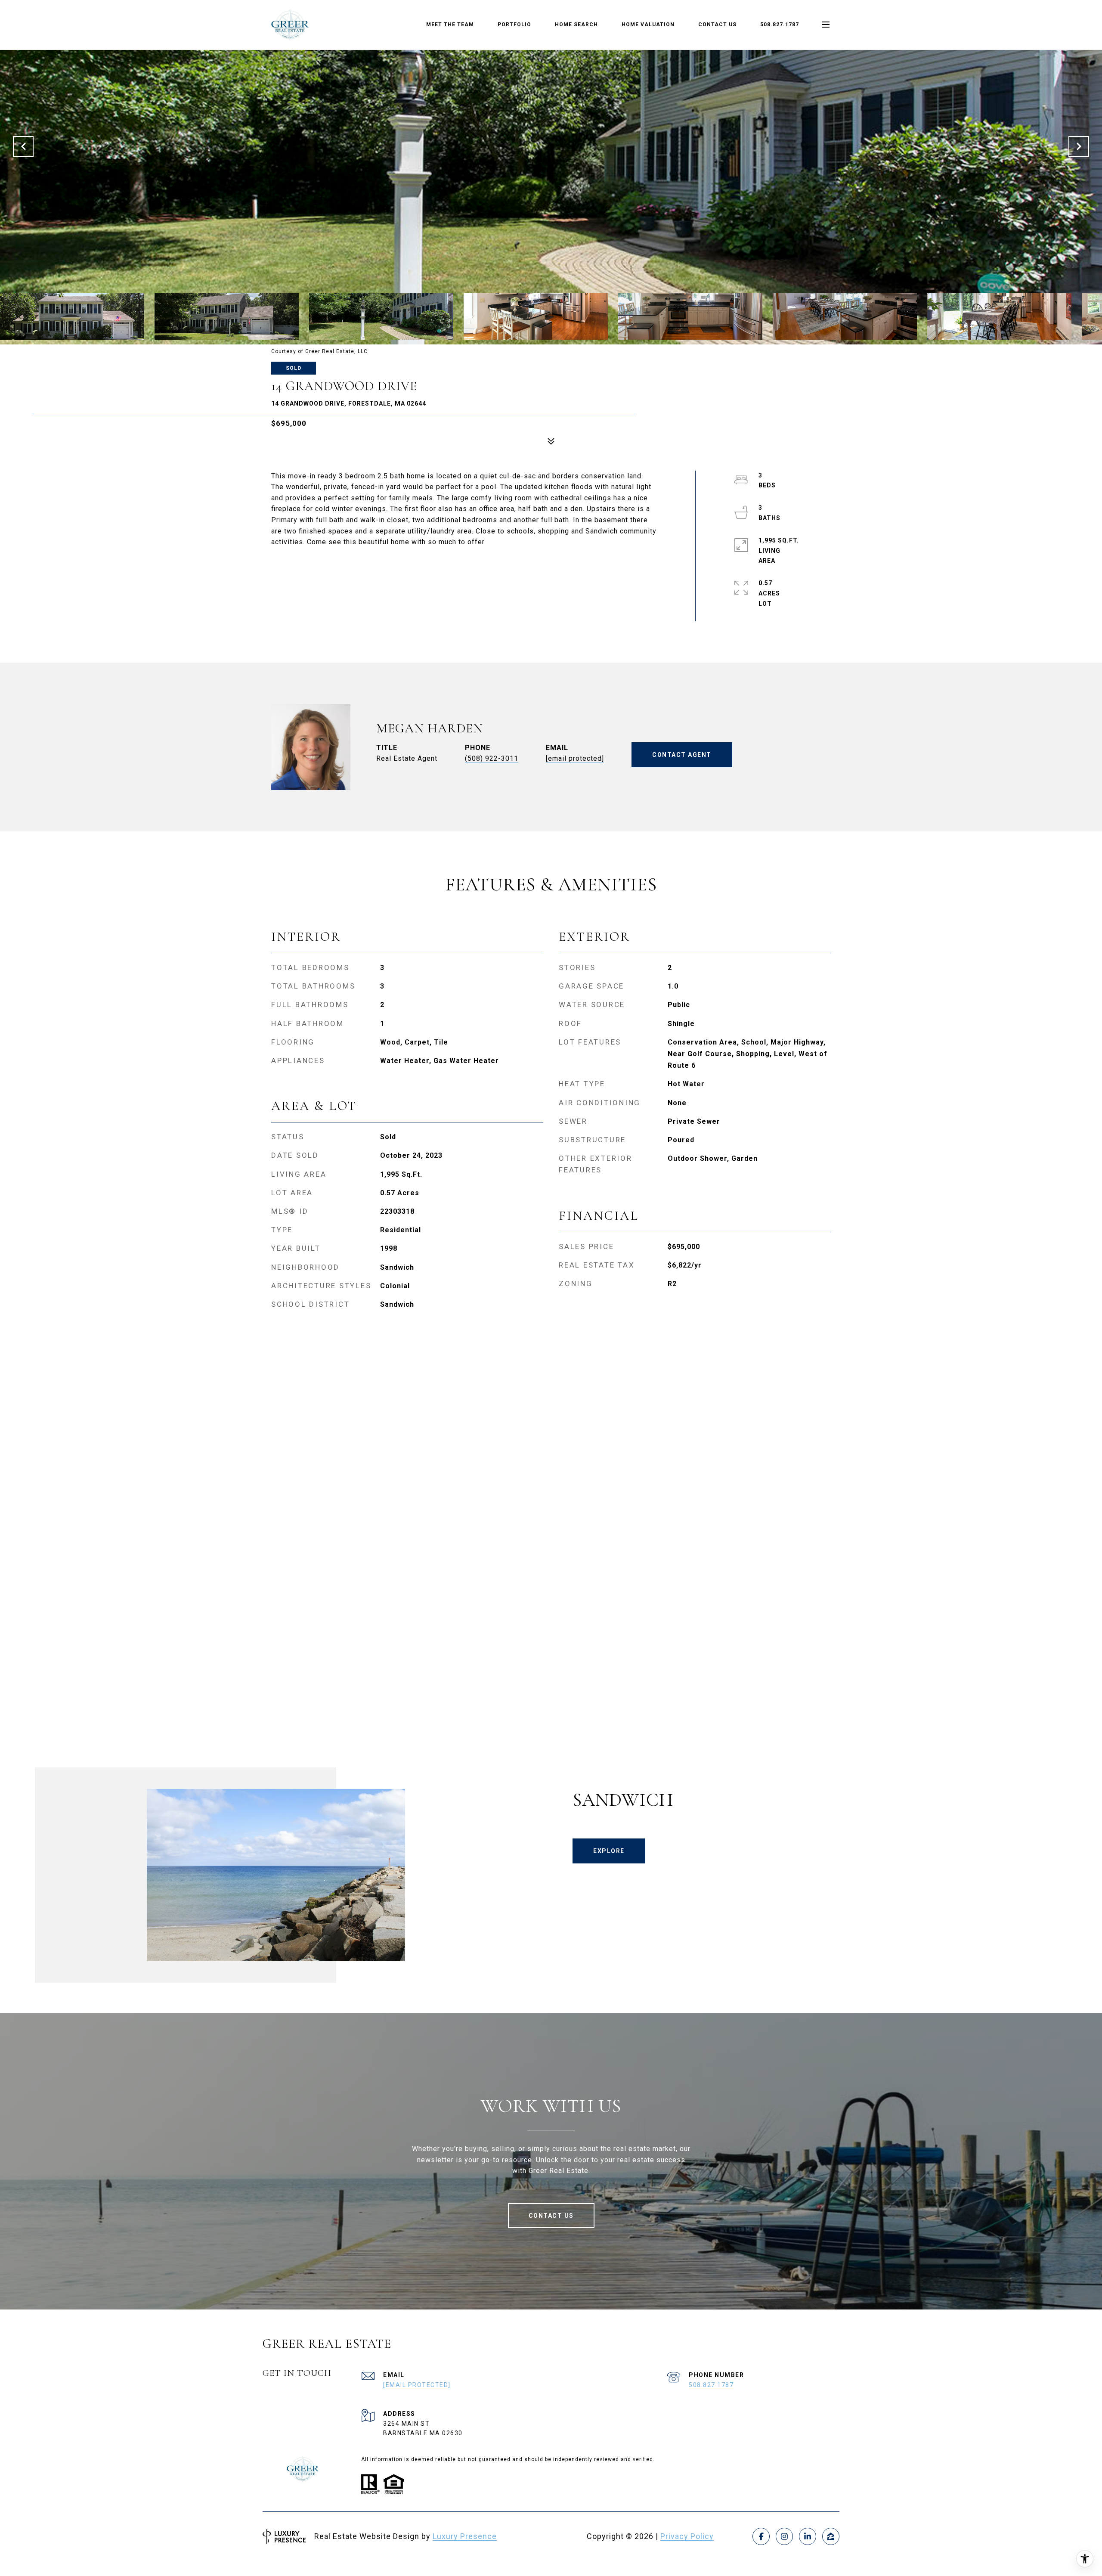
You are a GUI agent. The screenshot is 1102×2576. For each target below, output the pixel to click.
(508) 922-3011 (492, 758)
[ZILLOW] (831, 2536)
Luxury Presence (465, 2536)
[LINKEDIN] (808, 2536)
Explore (609, 1851)
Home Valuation (648, 25)
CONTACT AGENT (682, 755)
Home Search (576, 25)
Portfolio (514, 25)
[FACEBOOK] (761, 2536)
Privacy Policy (687, 2536)
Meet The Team (450, 25)
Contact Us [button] (551, 2216)
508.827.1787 (780, 25)
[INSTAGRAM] (784, 2536)
